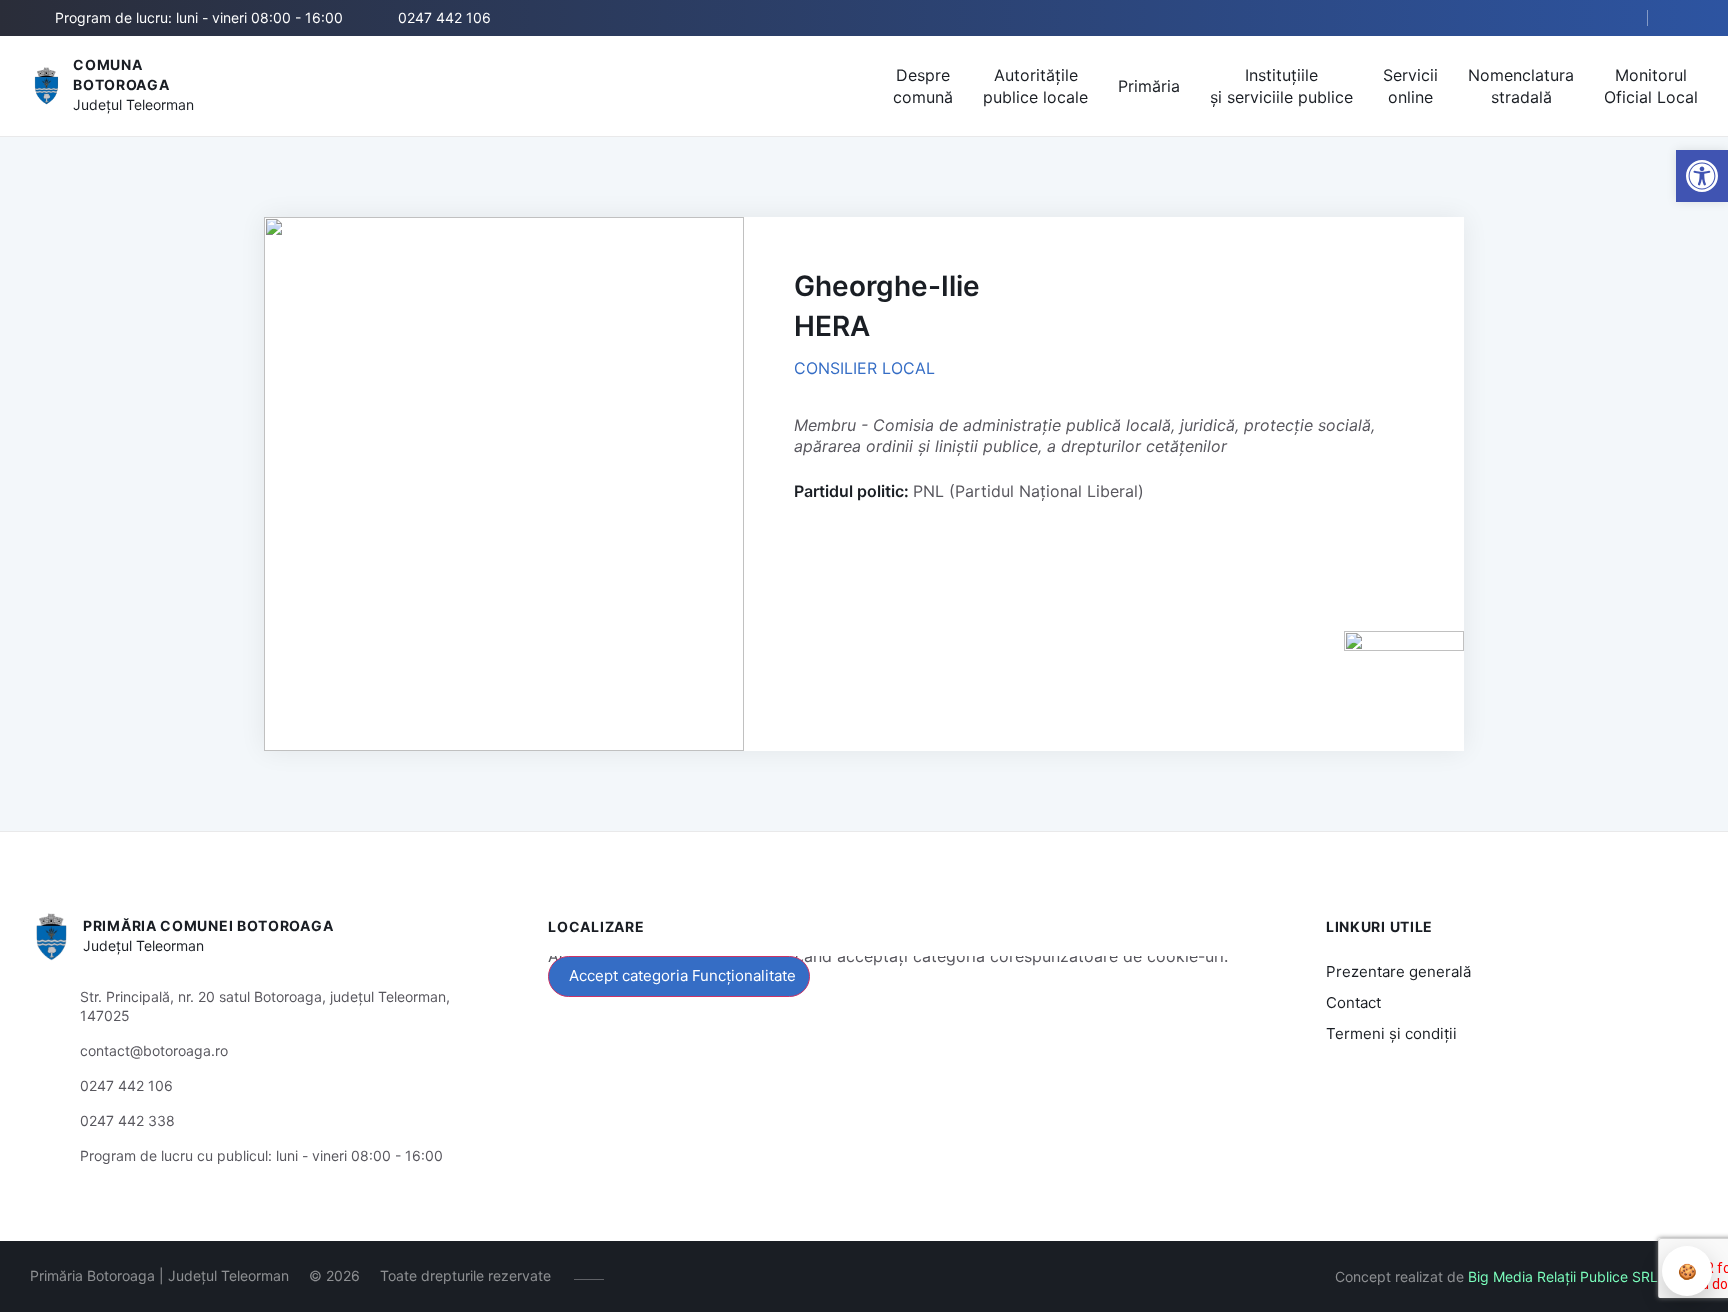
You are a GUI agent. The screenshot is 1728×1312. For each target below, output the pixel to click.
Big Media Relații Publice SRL (1563, 1276)
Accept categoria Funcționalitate (682, 975)
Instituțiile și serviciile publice (1281, 86)
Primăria (1149, 86)
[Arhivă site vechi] (1685, 18)
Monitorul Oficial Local (1651, 86)
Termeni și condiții (1391, 1033)
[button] (1615, 19)
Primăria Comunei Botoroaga (208, 925)
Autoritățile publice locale (1035, 86)
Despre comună (923, 86)
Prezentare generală (1398, 971)
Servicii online (1410, 86)
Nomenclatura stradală (1521, 86)
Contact (1353, 1002)
